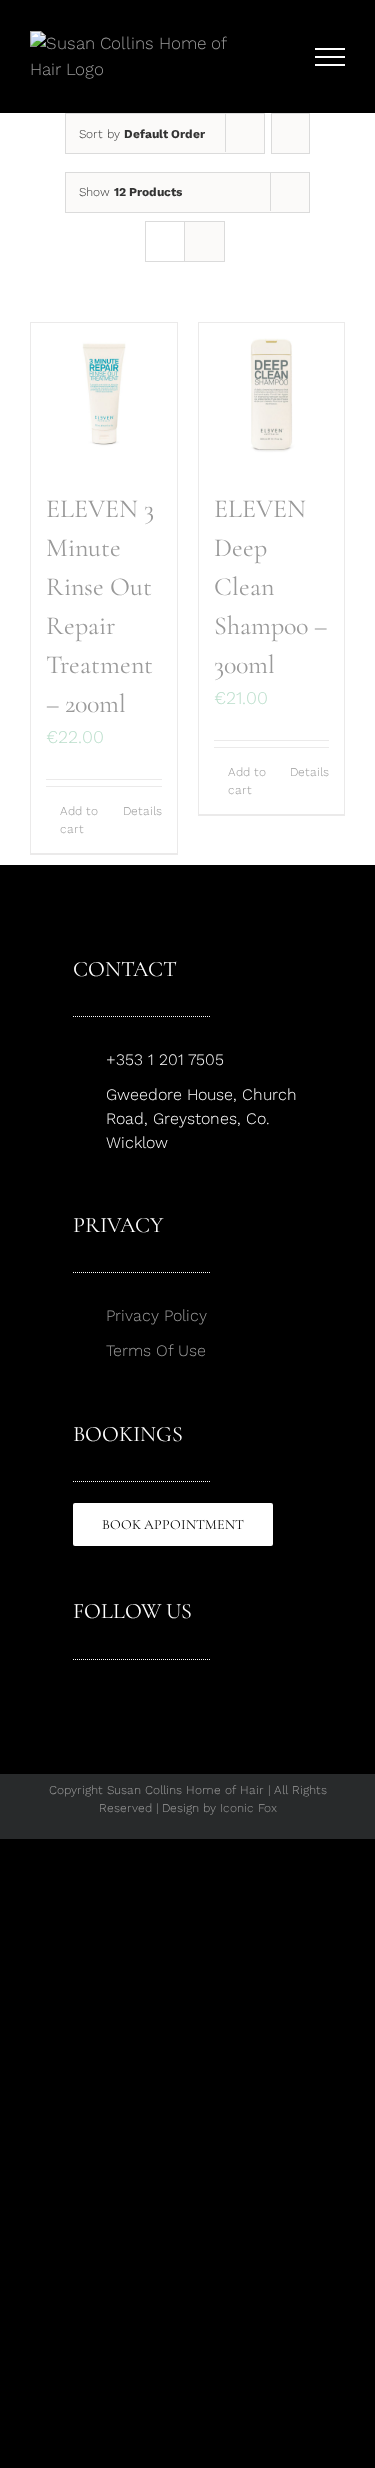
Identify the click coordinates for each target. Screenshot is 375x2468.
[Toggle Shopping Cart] (262, 57)
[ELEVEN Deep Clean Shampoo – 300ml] (272, 396)
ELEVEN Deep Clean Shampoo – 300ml (270, 586)
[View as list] (204, 241)
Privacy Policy (156, 1315)
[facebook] (80, 1690)
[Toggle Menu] (330, 57)
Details (142, 811)
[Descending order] (290, 133)
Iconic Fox (248, 1808)
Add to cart (79, 820)
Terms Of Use (156, 1350)
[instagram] (114, 1690)
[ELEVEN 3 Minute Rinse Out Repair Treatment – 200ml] (104, 396)
